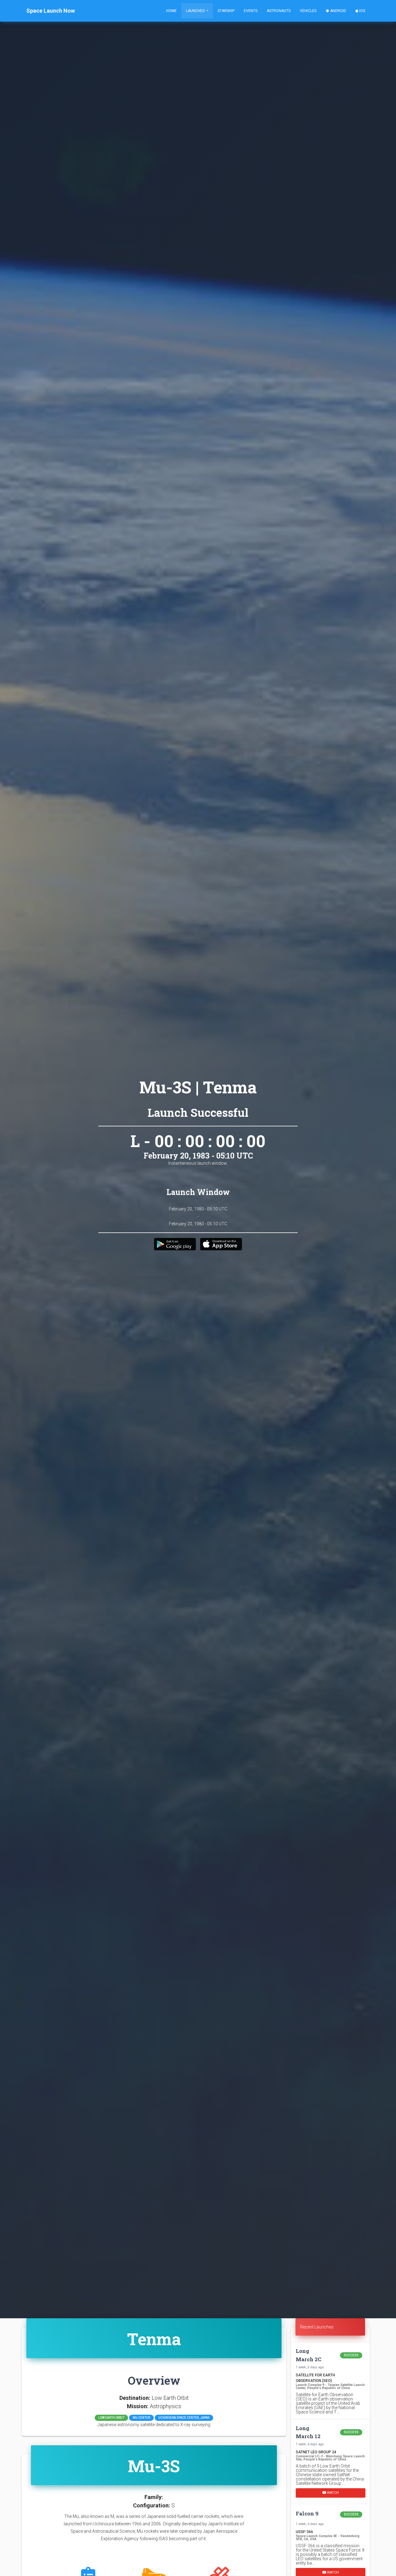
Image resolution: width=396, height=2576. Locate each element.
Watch (332, 2492)
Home (171, 11)
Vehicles (308, 11)
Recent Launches (317, 2327)
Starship (226, 11)
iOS (362, 11)
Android (338, 11)
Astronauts (279, 11)
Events (251, 11)
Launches (196, 11)
